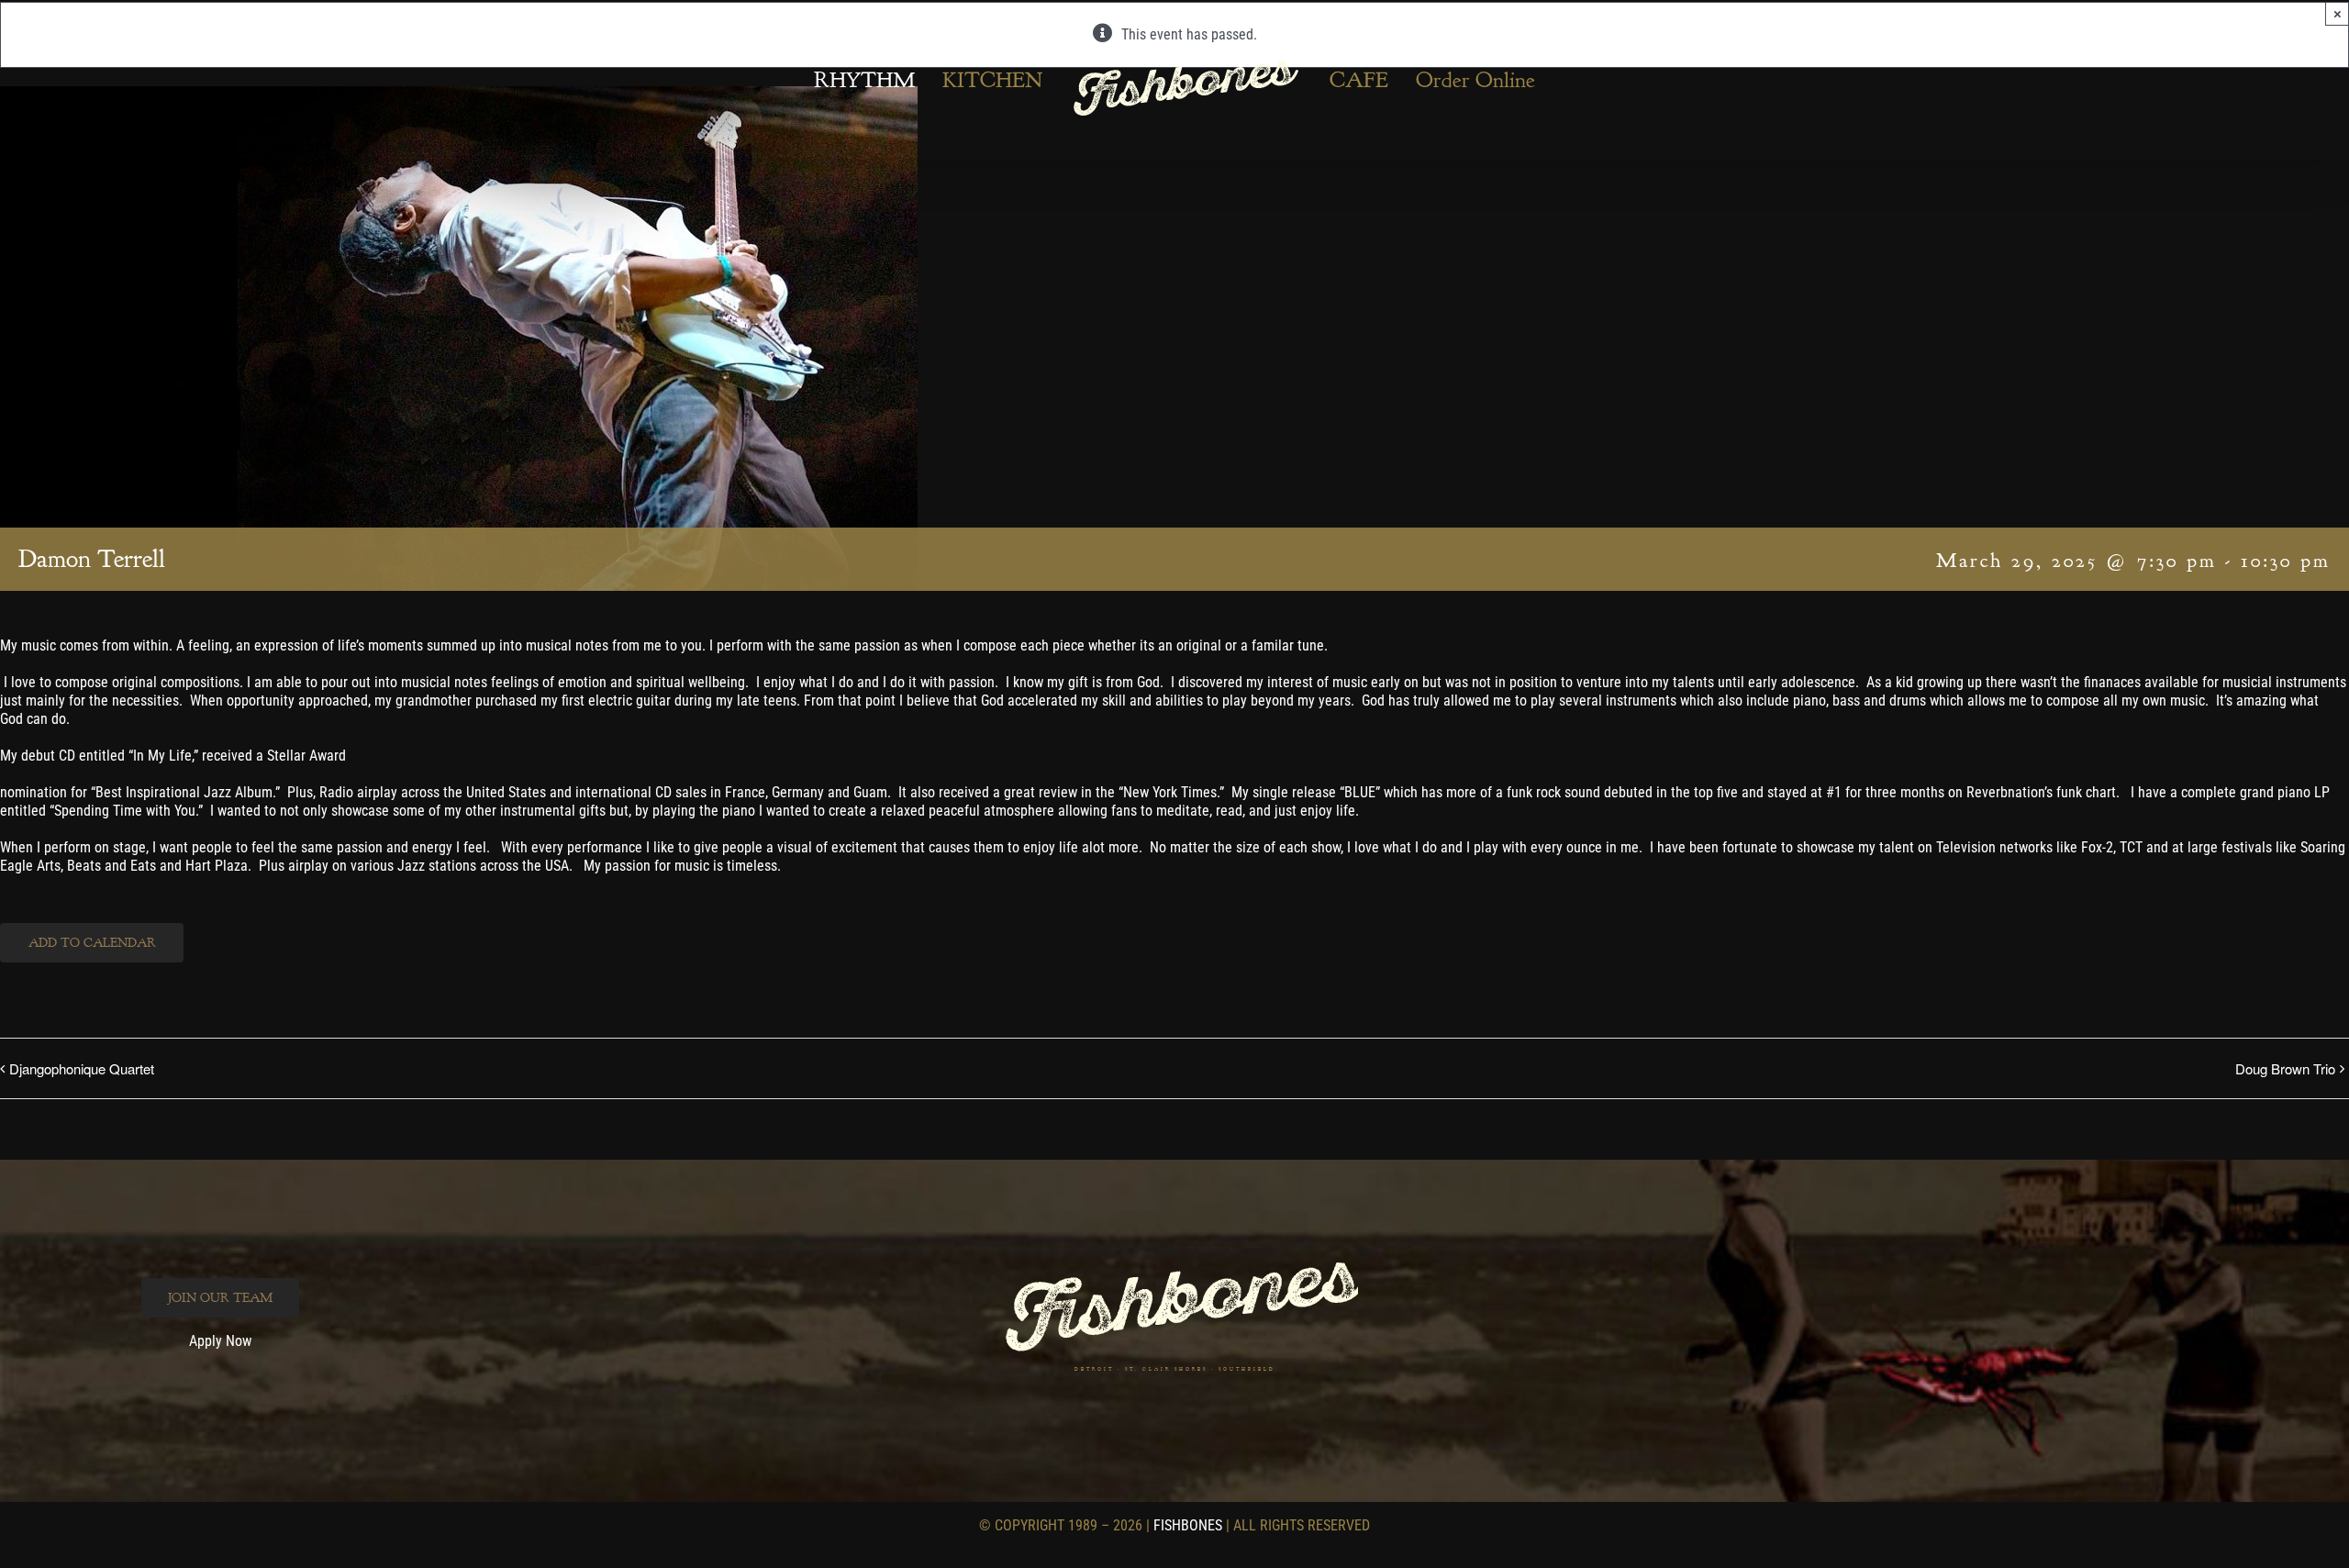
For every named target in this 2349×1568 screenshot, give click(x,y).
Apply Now (220, 1341)
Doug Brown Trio (2285, 1068)
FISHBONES (1188, 1525)
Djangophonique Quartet (82, 1068)
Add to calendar (92, 943)
